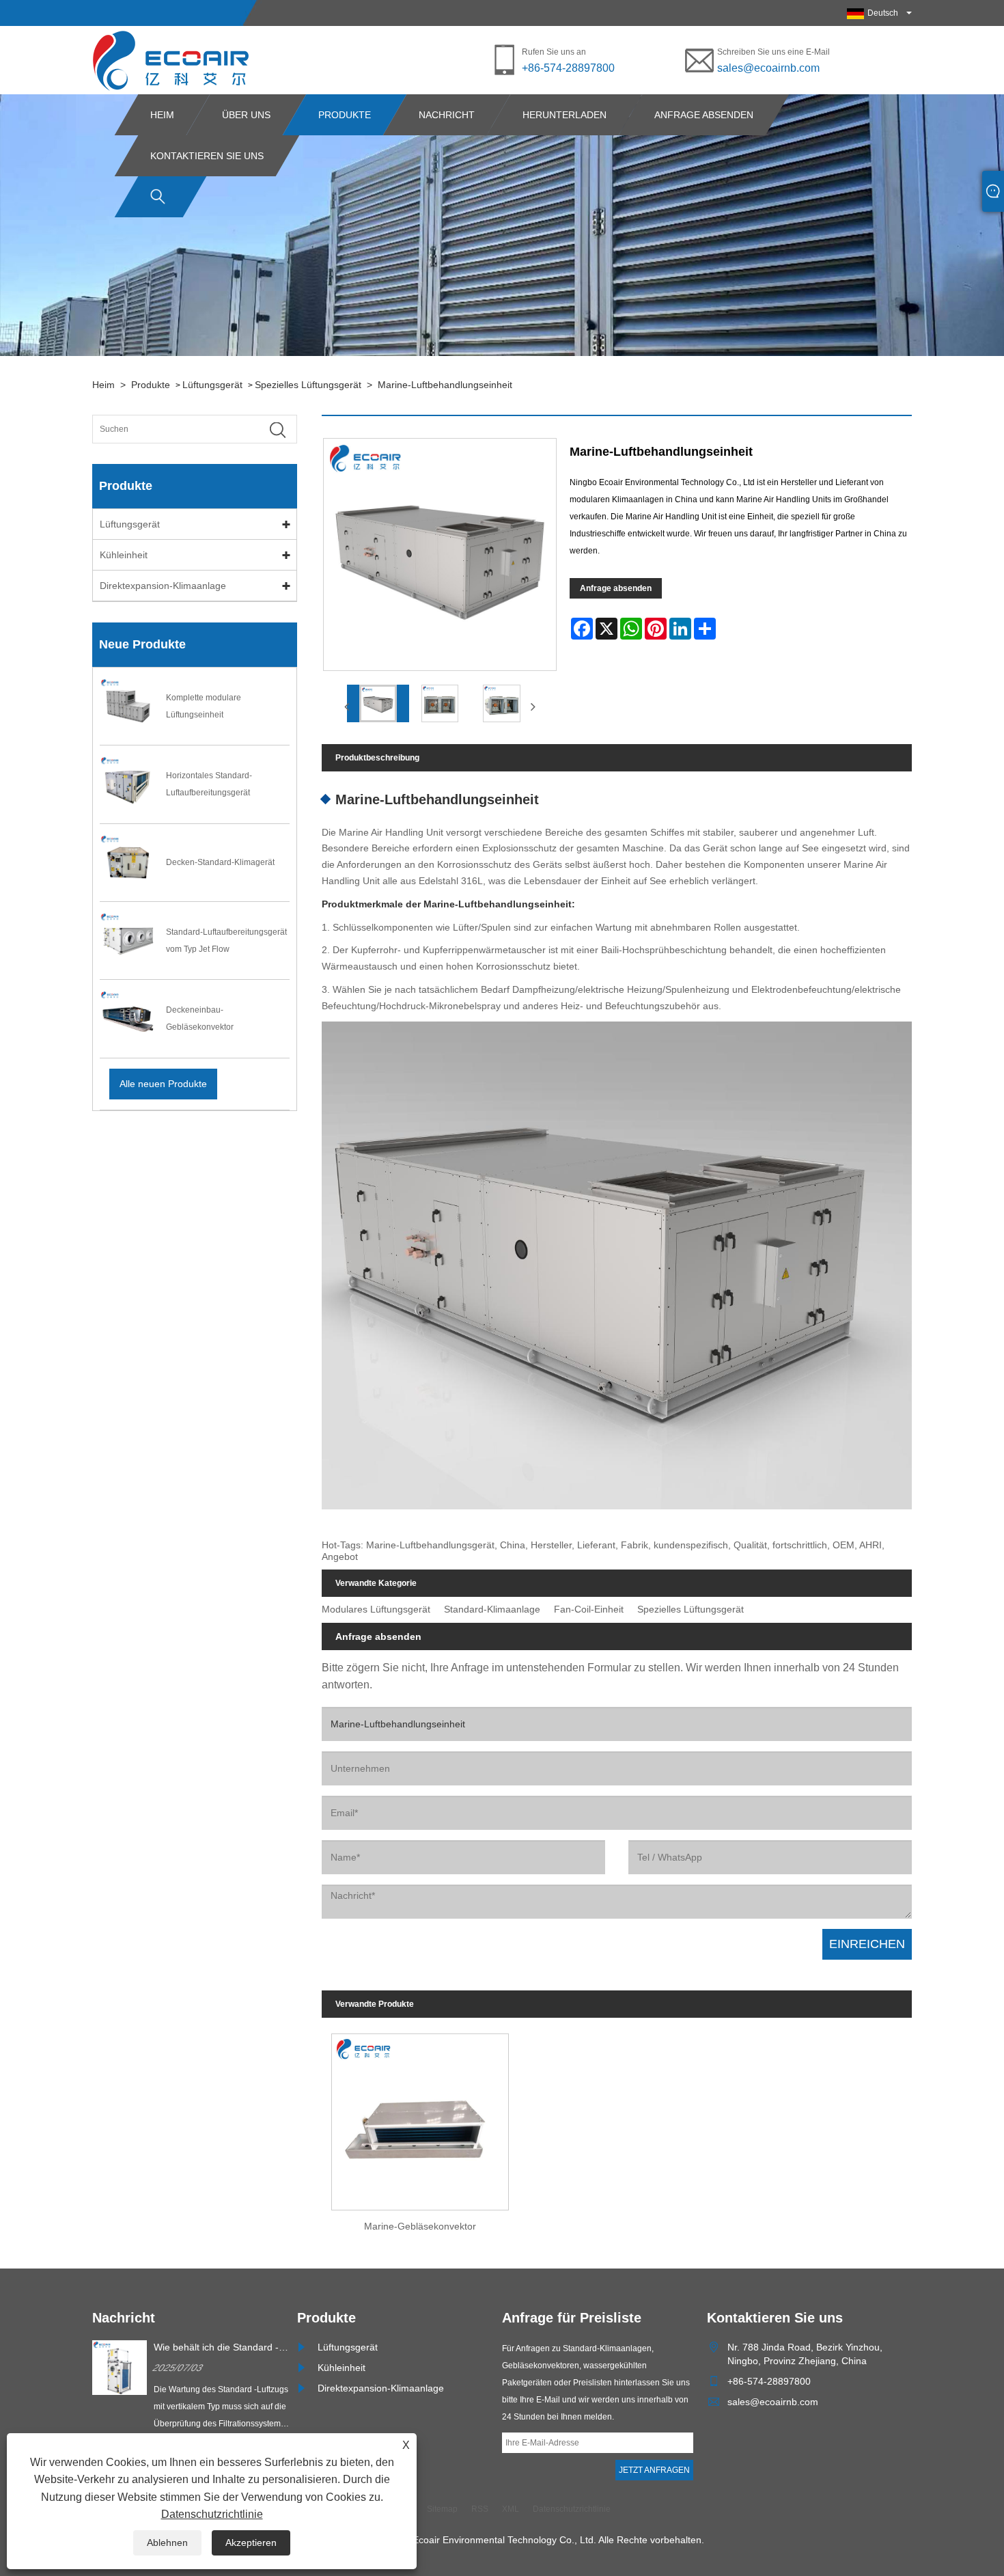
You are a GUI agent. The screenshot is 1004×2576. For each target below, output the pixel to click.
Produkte (345, 115)
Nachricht (447, 115)
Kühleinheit (124, 555)
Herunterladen (564, 115)
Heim (162, 115)
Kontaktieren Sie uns (207, 156)
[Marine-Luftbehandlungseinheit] (378, 703)
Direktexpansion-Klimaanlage (163, 586)
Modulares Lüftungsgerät (376, 1609)
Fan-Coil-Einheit (589, 1609)
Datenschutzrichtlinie (212, 2514)
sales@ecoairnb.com (768, 68)
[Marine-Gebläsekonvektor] (420, 2118)
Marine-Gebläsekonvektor (420, 2226)
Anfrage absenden (704, 115)
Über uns (246, 115)
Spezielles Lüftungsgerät (308, 385)
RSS (480, 2509)
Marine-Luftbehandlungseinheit (445, 385)
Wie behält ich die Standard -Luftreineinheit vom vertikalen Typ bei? (217, 2348)
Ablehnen (167, 2543)
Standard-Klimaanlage (492, 1609)
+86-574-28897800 (568, 68)
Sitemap (442, 2509)
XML (511, 2509)
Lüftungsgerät (212, 385)
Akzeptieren (251, 2543)
